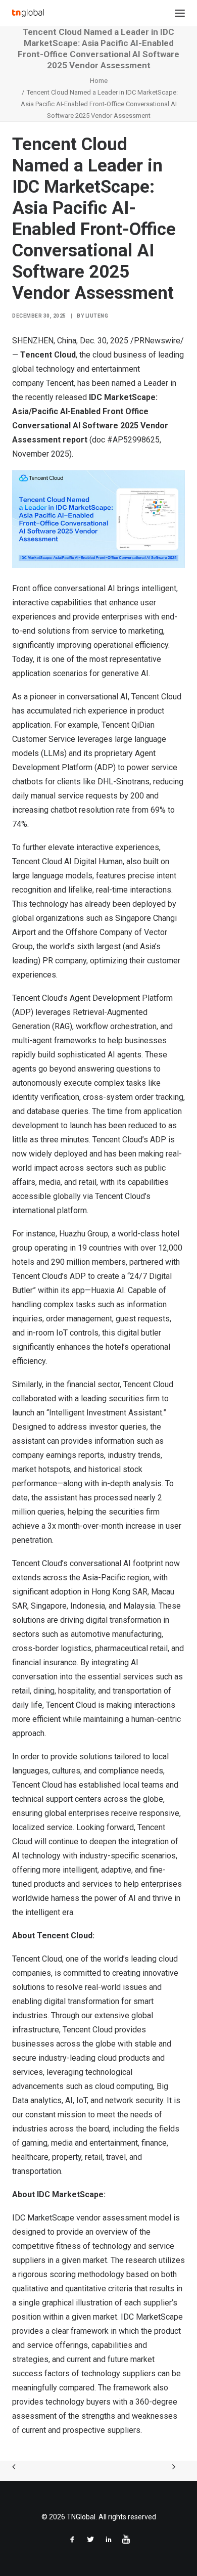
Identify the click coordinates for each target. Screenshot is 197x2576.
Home (99, 81)
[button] (180, 13)
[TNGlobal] (28, 13)
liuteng (97, 316)
